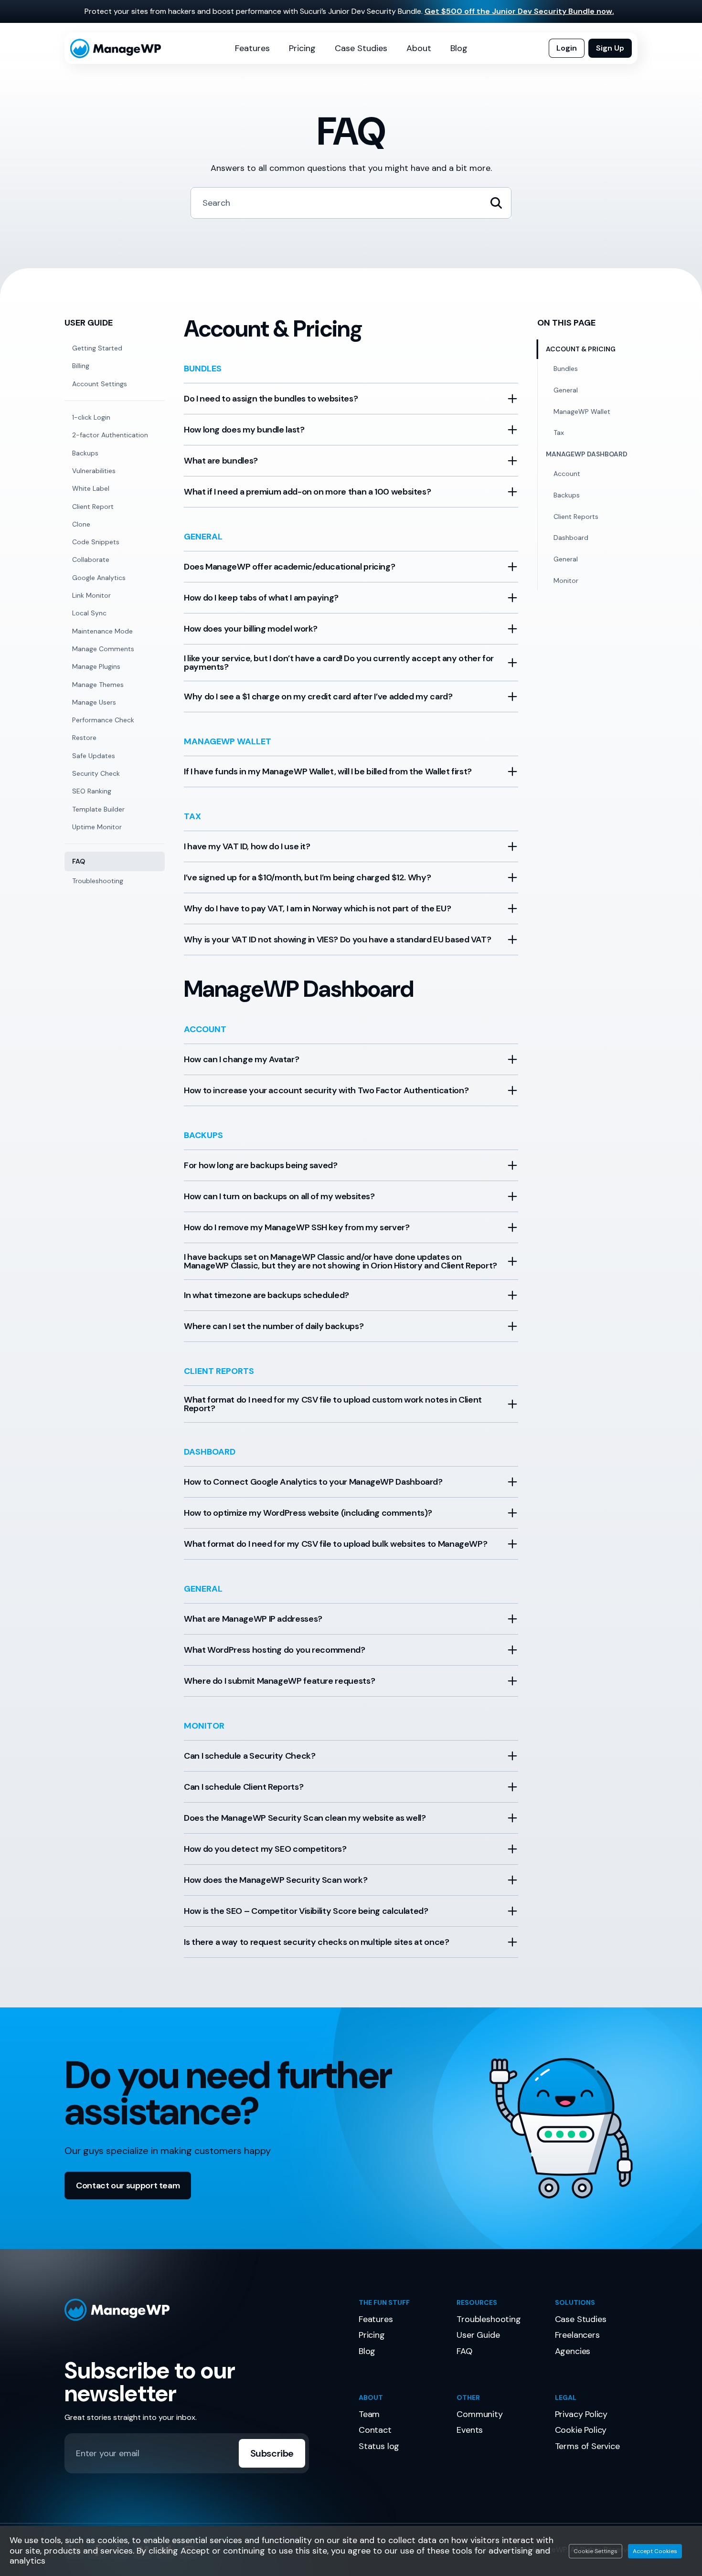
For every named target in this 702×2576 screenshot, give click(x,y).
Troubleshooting (98, 881)
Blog (459, 48)
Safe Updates (94, 756)
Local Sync (89, 613)
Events (470, 2430)
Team (369, 2414)
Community (479, 2414)
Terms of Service (587, 2446)
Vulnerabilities (94, 471)
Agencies (573, 2351)
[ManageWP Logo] (204, 2310)
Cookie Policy (581, 2430)
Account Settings (100, 384)
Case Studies (361, 48)
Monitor (566, 581)
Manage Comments (103, 649)
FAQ (79, 861)
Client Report (93, 507)
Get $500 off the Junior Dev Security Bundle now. (519, 11)
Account (567, 474)
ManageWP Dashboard (587, 454)
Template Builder (98, 809)
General (566, 390)
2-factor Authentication (110, 435)
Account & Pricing (581, 349)
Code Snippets (96, 542)
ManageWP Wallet (582, 412)
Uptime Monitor (97, 827)
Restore (84, 738)
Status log (379, 2446)
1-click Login (91, 417)
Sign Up (610, 48)
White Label (91, 488)
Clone (81, 524)
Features (252, 48)
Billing (81, 366)
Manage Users (94, 702)
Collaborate (91, 560)
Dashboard (571, 538)
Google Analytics (99, 578)
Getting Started (97, 348)
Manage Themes (98, 685)
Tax (559, 433)
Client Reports (576, 517)
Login (567, 48)
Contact (375, 2430)
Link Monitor (91, 595)
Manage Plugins (96, 666)
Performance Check (103, 720)
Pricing (302, 48)
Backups (85, 453)
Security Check (96, 773)
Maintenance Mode (102, 631)
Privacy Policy (581, 2414)
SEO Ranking (92, 791)
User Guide (478, 2335)
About (419, 48)
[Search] (496, 203)
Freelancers (577, 2335)
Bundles (566, 369)
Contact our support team (128, 2185)
